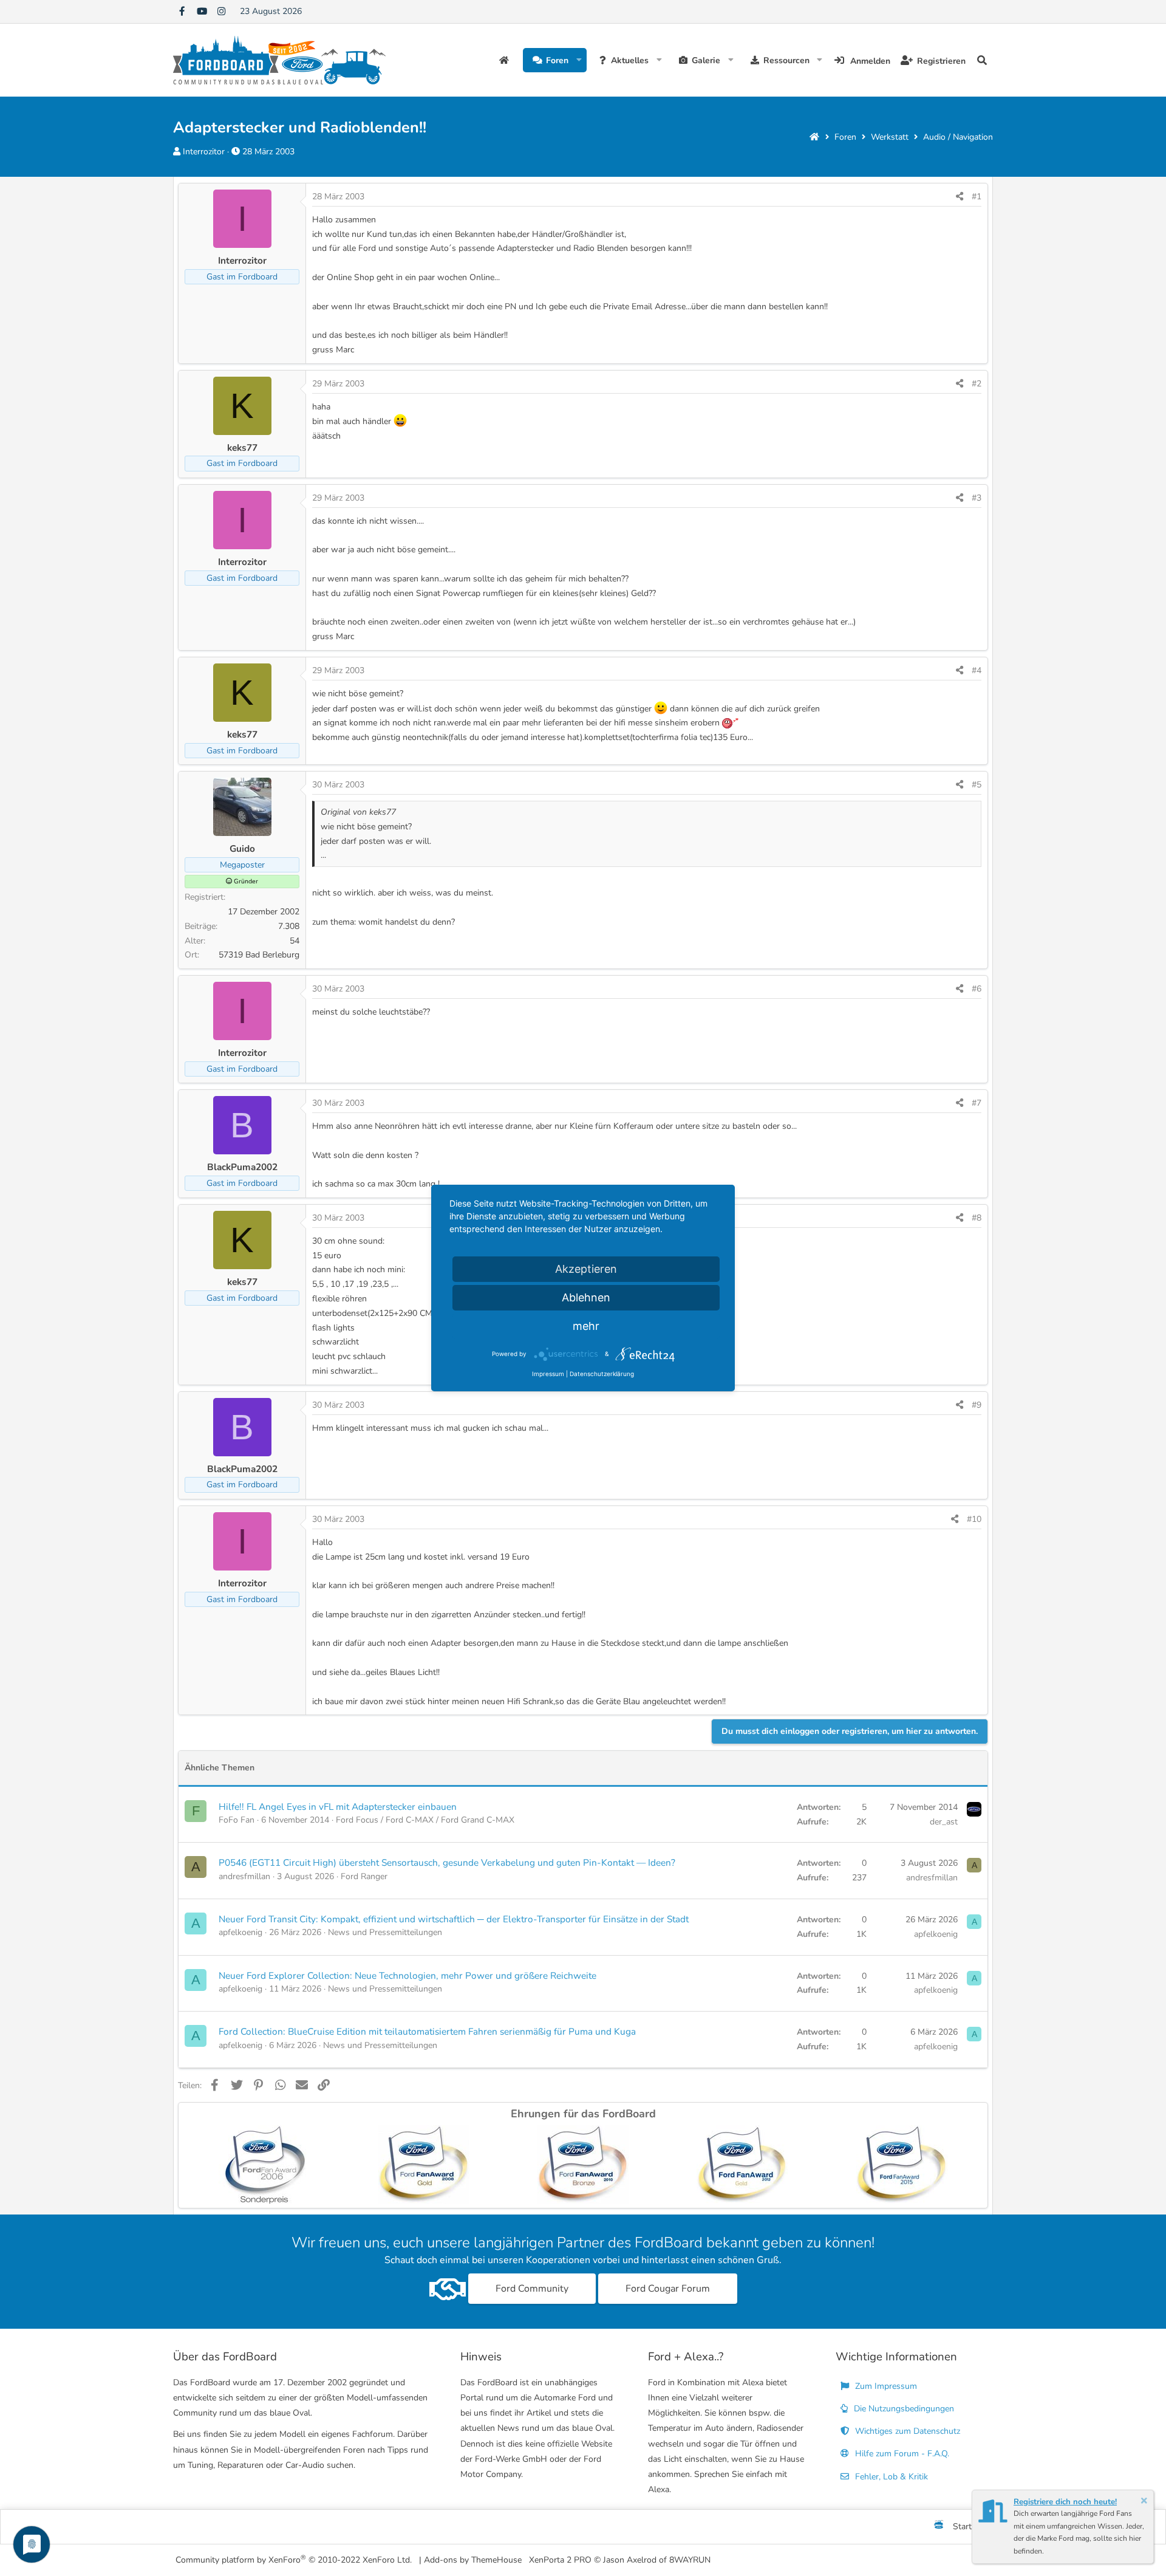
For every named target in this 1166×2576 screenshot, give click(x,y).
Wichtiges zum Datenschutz (906, 2431)
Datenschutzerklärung (602, 1374)
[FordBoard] (939, 2527)
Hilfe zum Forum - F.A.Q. (901, 2454)
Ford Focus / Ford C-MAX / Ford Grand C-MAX (425, 1820)
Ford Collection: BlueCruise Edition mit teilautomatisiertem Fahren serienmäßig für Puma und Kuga (427, 2031)
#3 (977, 498)
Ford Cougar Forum (668, 2289)
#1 (977, 197)
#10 (974, 1519)
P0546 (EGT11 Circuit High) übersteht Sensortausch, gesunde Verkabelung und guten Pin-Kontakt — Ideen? (447, 1862)
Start (962, 2526)
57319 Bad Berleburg (259, 955)
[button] (579, 60)
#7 (977, 1103)
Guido (242, 848)
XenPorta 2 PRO (560, 2560)
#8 (977, 1218)
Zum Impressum (885, 2386)
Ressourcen (786, 60)
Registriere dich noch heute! (1065, 2502)
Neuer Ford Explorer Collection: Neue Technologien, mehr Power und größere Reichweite (407, 1975)
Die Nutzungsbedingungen (903, 2409)
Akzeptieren (586, 1269)
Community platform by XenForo (294, 2559)
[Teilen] (960, 197)
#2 (977, 384)
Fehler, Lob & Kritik (890, 2477)
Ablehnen (586, 1297)
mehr (586, 1326)
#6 (977, 989)
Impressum (548, 1374)
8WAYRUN (690, 2560)
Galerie (706, 60)
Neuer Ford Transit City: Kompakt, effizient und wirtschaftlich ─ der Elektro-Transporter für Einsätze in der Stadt (454, 1919)
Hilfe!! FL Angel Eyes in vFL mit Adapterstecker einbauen (338, 1807)
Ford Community (532, 2289)
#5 (977, 785)
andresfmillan (244, 1876)
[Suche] (982, 60)
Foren (557, 60)
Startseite (506, 60)
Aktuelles (630, 60)
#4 (977, 670)
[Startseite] (814, 137)
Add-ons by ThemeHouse (473, 2560)
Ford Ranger (364, 1876)
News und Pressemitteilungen (385, 1932)
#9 (977, 1405)
